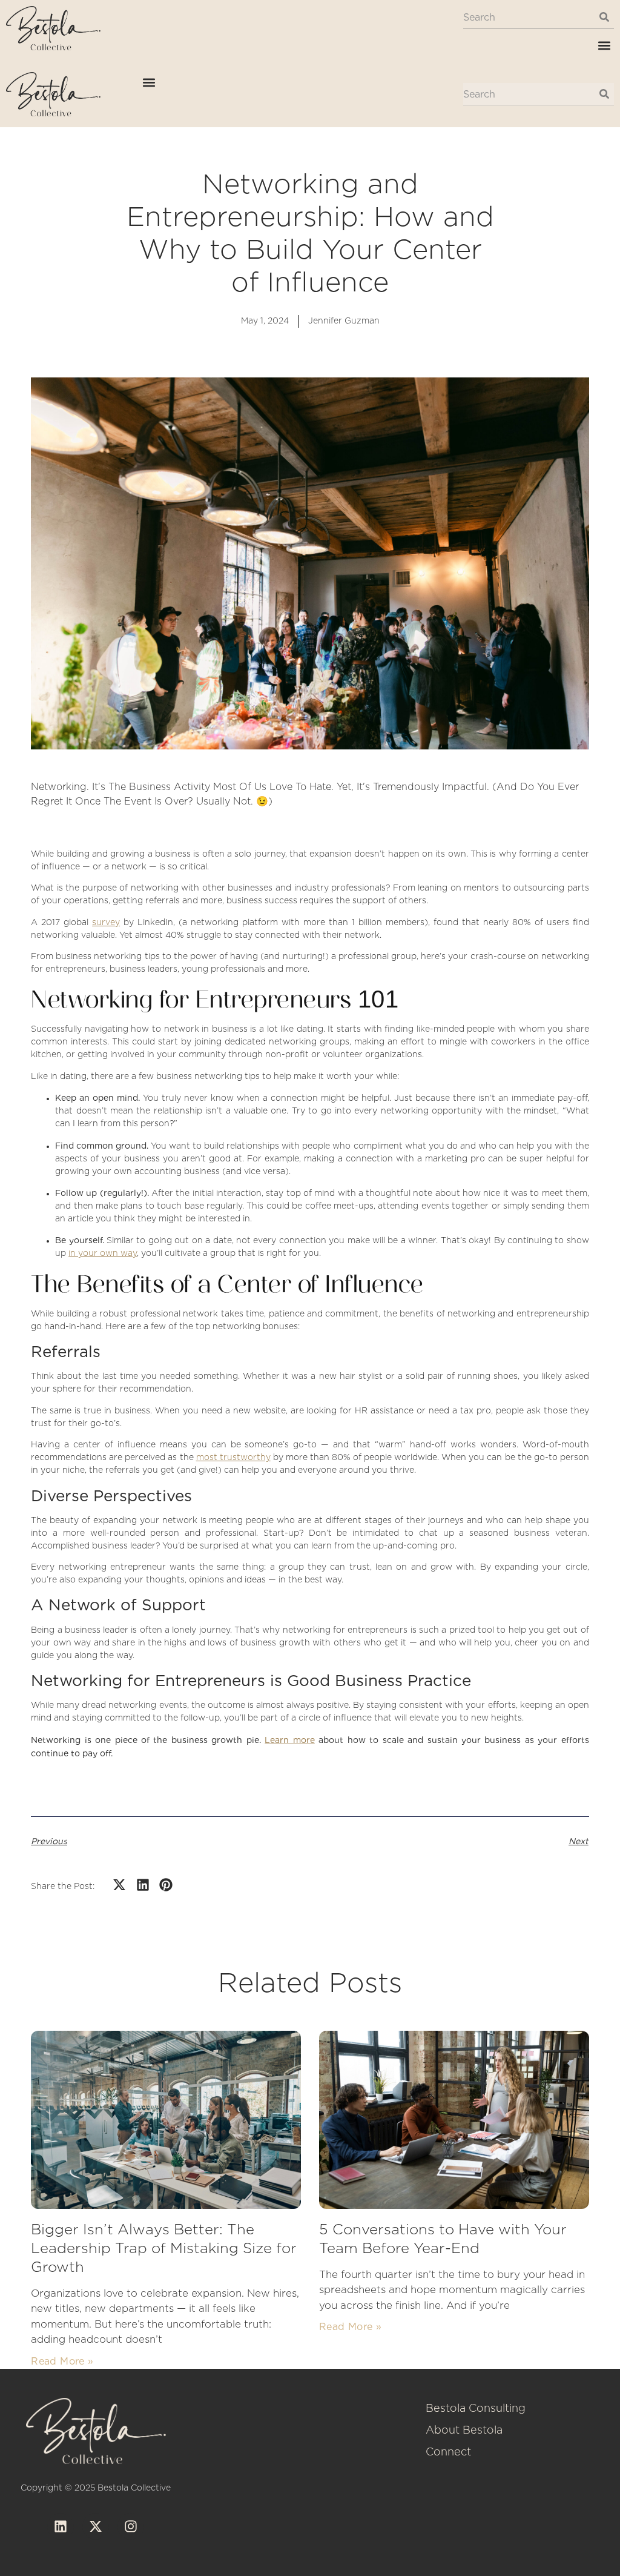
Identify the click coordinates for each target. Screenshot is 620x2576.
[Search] (604, 17)
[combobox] (528, 17)
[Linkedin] (61, 2526)
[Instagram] (131, 2526)
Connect (448, 2452)
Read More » (62, 2361)
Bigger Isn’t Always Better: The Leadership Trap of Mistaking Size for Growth (164, 2249)
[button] (604, 45)
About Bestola (464, 2431)
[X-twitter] (96, 2526)
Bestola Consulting (476, 2409)
